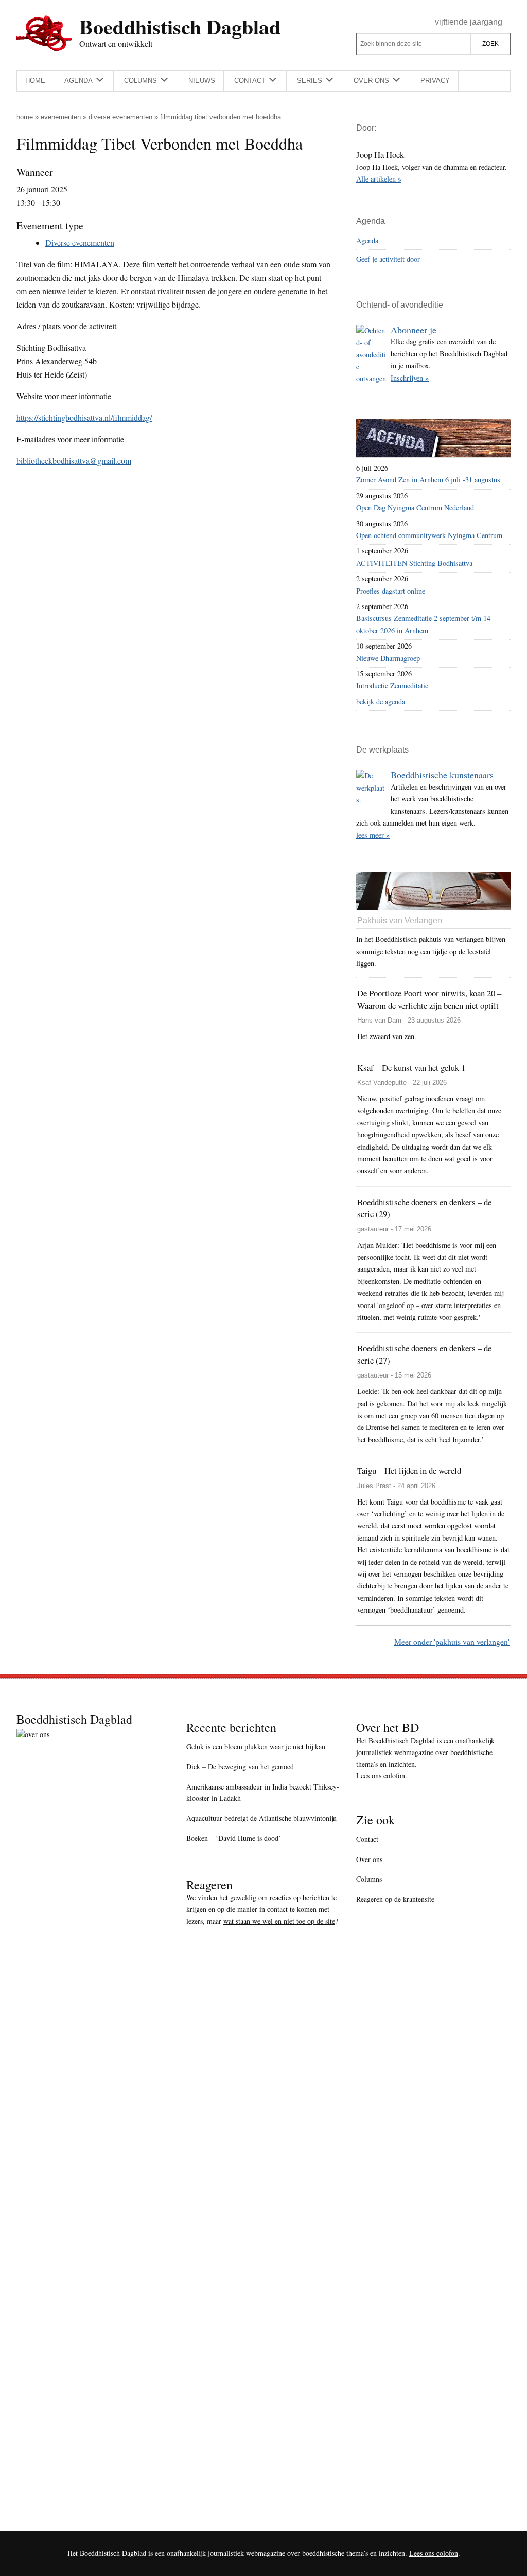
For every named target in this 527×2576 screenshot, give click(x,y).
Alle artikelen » (379, 179)
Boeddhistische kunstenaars (442, 775)
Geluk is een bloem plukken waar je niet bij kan (256, 1747)
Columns (369, 1879)
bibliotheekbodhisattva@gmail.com (74, 461)
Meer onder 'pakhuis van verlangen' (452, 1642)
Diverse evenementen (120, 117)
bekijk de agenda (381, 701)
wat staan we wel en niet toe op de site (279, 1921)
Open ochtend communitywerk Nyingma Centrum (429, 535)
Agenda (367, 240)
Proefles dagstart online (391, 591)
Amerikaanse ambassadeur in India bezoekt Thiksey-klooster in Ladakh (263, 1793)
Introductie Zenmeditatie (392, 685)
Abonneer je (414, 330)
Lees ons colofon (381, 1775)
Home (25, 117)
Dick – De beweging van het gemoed (240, 1767)
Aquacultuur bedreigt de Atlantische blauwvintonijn (261, 1818)
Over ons (369, 1859)
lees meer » (373, 835)
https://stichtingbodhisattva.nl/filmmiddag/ (84, 417)
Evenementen (61, 117)
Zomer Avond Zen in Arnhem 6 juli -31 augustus (428, 480)
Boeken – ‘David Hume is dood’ (234, 1838)
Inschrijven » (410, 378)
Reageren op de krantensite (395, 1899)
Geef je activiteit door (388, 259)
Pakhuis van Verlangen (400, 920)
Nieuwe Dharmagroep (388, 658)
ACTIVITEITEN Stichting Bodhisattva (414, 563)
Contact (367, 1839)
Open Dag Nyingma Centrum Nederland (415, 507)
